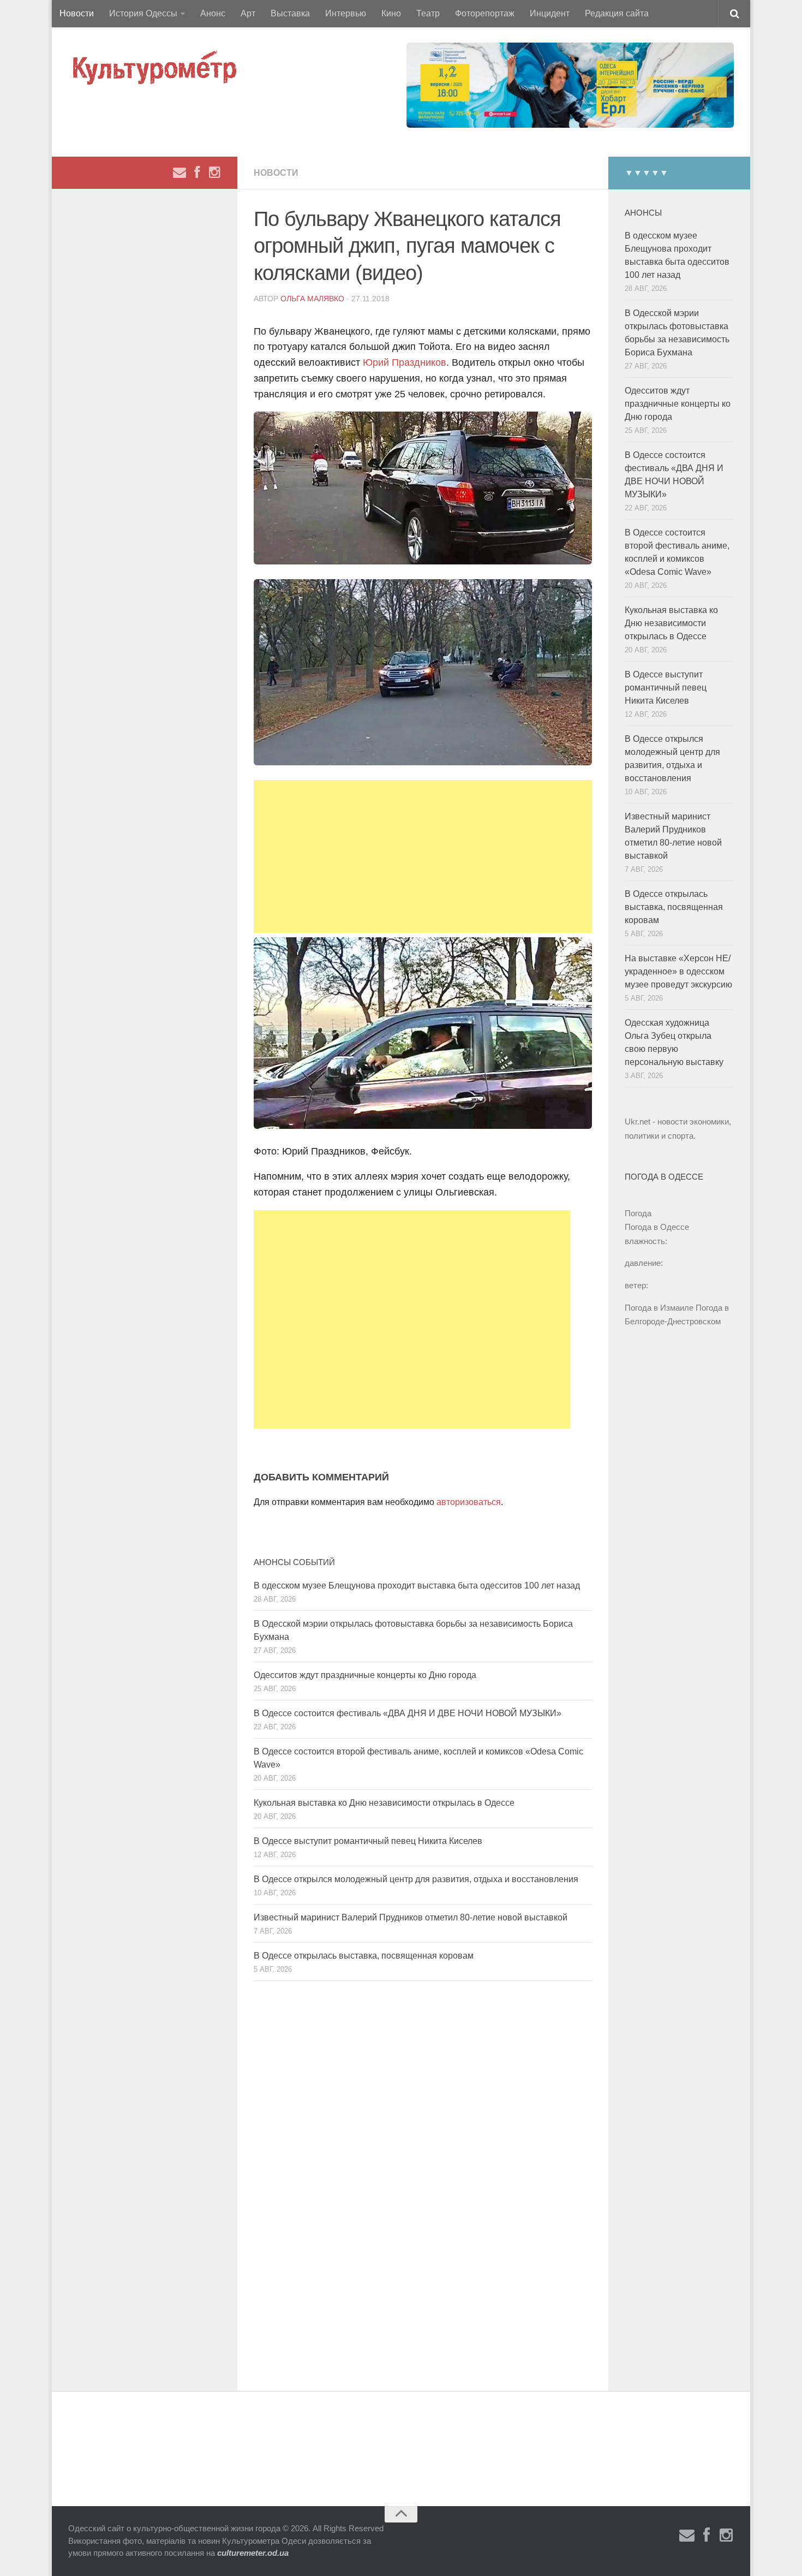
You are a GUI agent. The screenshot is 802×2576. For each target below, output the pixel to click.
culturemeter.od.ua (253, 2553)
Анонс (213, 13)
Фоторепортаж (485, 13)
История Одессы (143, 13)
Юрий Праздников (403, 362)
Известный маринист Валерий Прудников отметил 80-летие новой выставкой (411, 1917)
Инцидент (550, 13)
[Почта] (179, 172)
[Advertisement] (423, 856)
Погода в (657, 1227)
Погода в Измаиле (659, 1308)
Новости (77, 13)
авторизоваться (469, 1502)
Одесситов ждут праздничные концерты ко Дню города (365, 1675)
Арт (248, 13)
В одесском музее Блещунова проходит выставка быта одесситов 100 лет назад (417, 1586)
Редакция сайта (617, 13)
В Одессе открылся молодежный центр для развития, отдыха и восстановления (416, 1879)
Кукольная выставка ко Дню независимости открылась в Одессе (384, 1803)
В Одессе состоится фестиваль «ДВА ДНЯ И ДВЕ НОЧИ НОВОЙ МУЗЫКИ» (408, 1713)
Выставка (290, 13)
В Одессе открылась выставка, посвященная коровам (364, 1956)
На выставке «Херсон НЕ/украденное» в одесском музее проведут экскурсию (678, 971)
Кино (391, 13)
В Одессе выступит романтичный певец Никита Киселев (368, 1841)
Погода (638, 1213)
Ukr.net (638, 1122)
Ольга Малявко (312, 299)
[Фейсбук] (197, 172)
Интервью (346, 13)
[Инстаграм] (214, 172)
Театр (428, 13)
